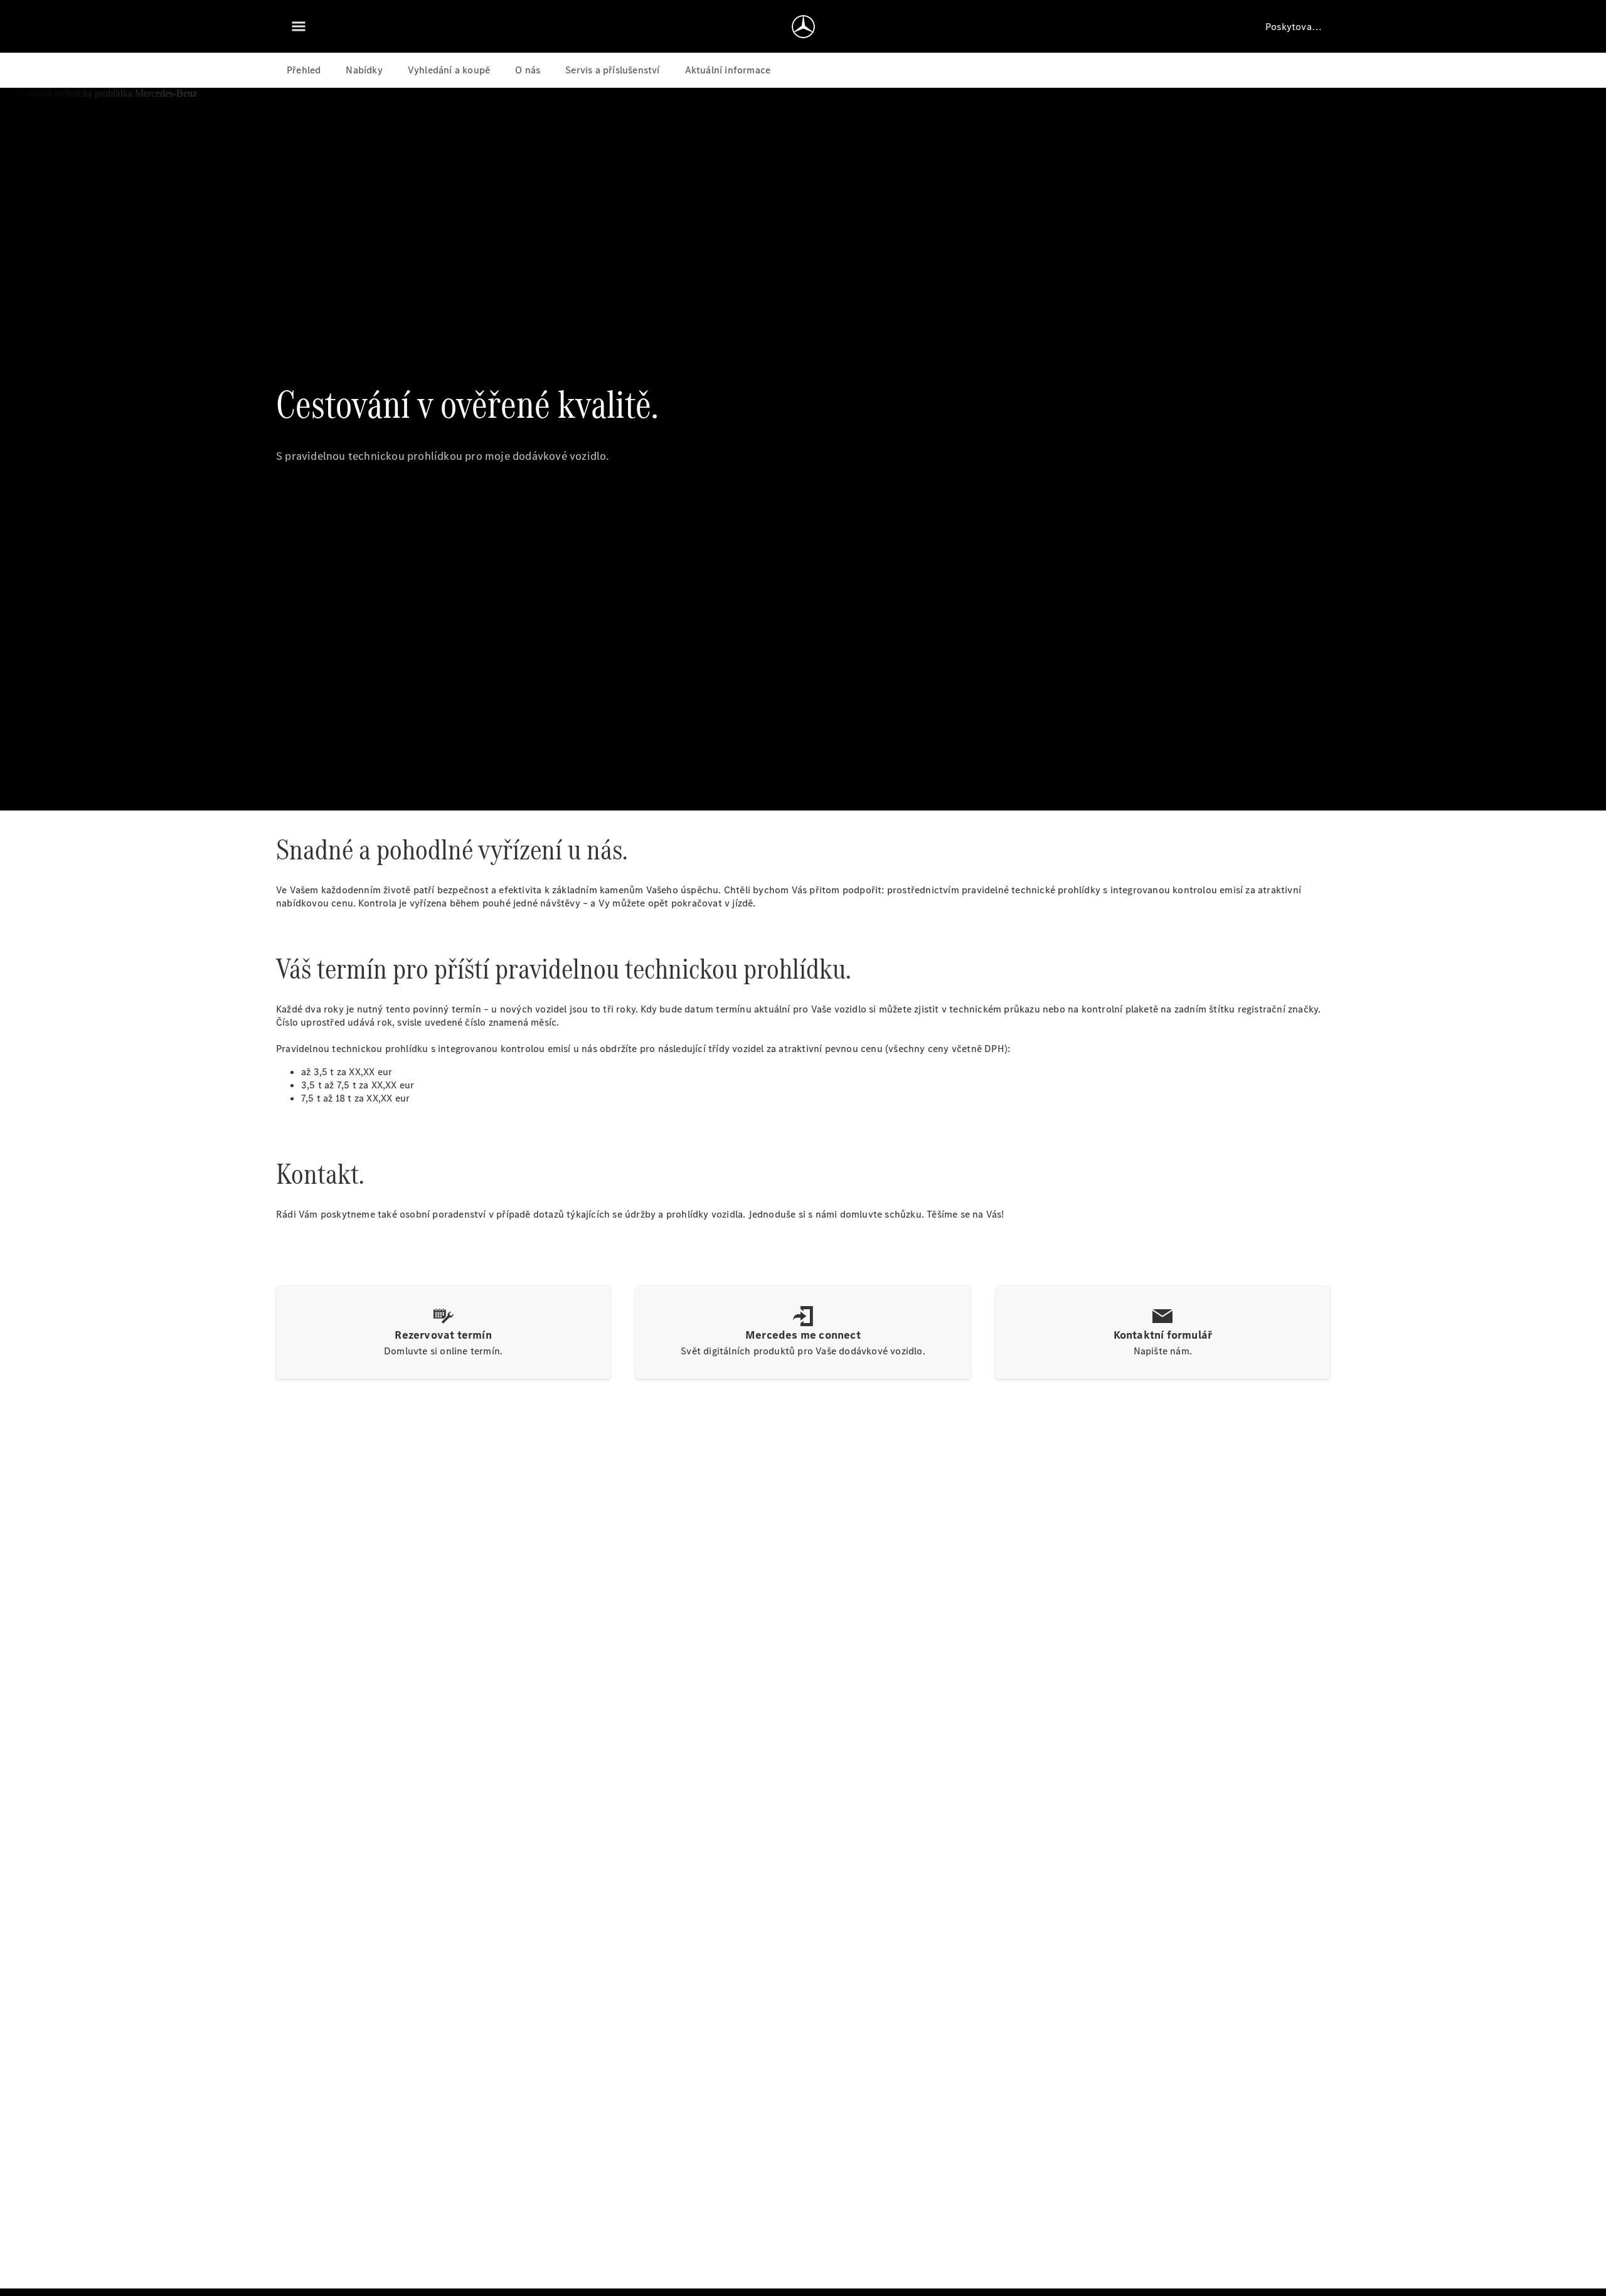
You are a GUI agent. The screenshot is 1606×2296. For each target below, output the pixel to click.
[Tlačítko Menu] (299, 26)
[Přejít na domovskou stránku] (803, 26)
